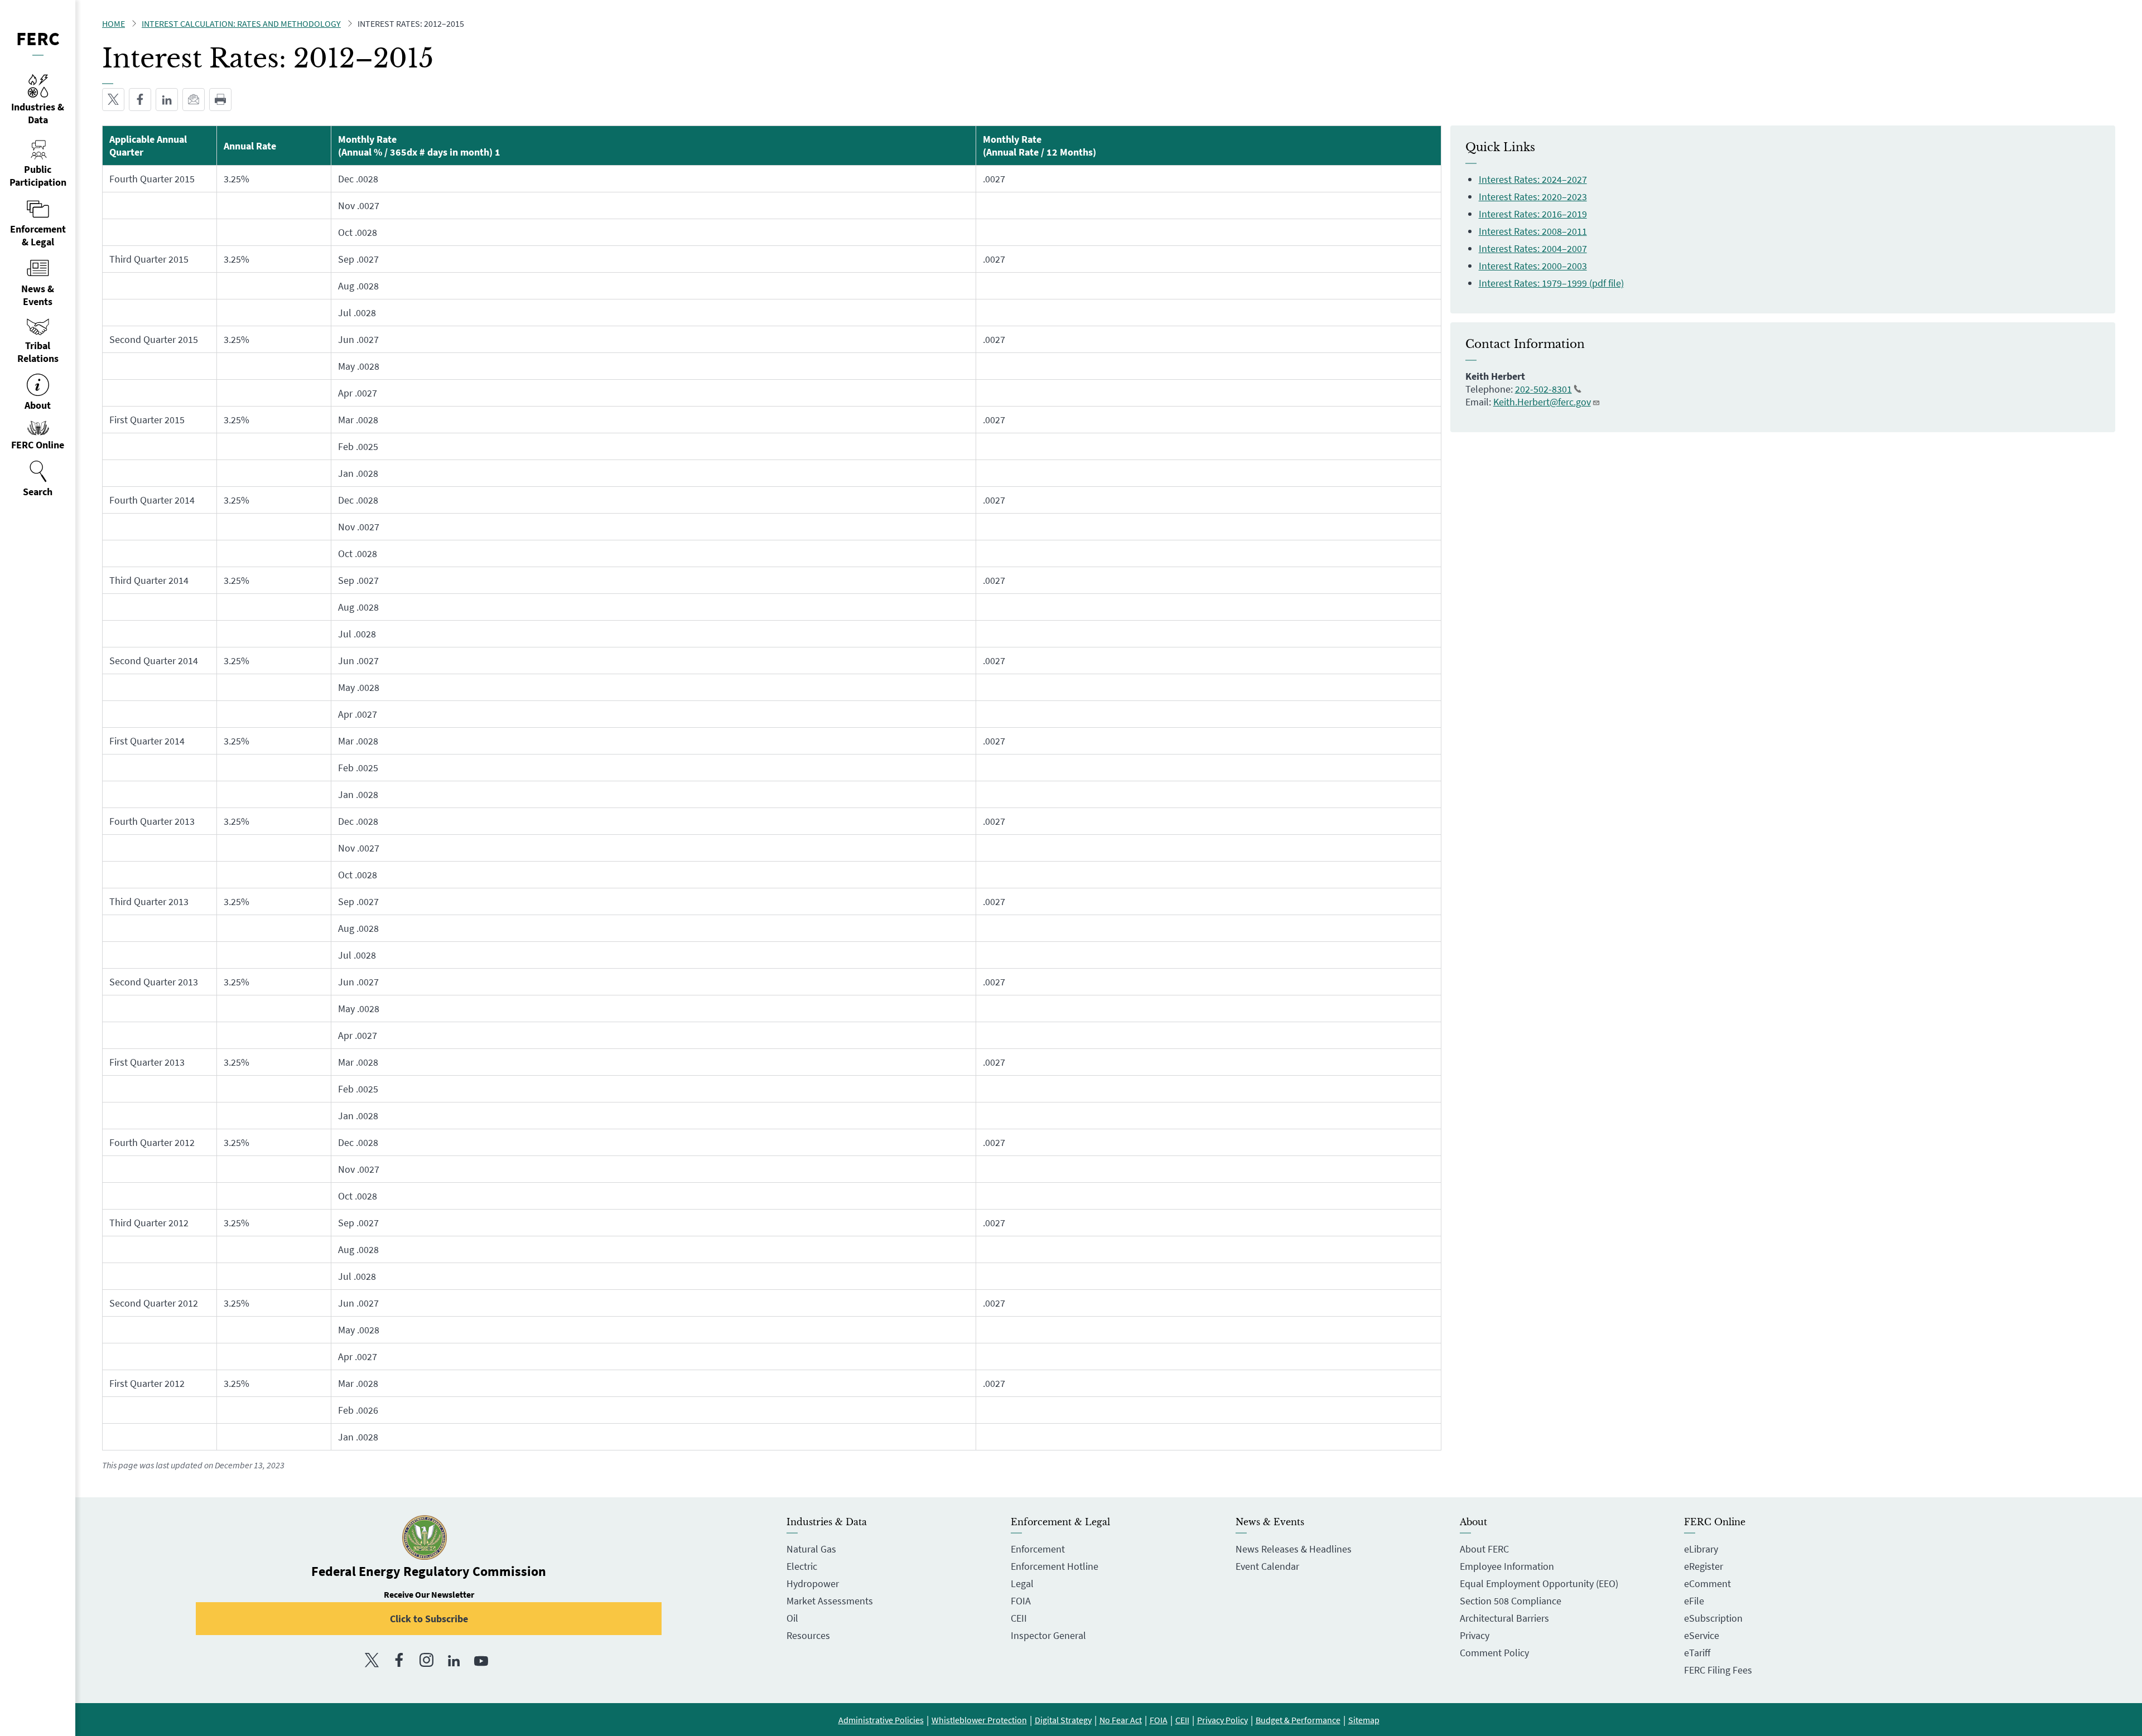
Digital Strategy (1063, 1720)
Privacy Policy (1222, 1720)
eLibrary (1701, 1549)
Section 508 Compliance (1511, 1601)
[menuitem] (38, 479)
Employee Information (1507, 1566)
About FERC (1484, 1549)
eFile (1694, 1601)
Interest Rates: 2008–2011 (1533, 231)
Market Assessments (830, 1601)
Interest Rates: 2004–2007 (1533, 248)
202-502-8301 (1543, 389)
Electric (802, 1566)
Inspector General (1048, 1635)
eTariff (1697, 1653)
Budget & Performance (1298, 1720)
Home (114, 23)
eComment (1707, 1583)
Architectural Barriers (1504, 1618)
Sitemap (1364, 1720)
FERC (38, 38)
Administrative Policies (881, 1720)
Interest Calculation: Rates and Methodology (241, 23)
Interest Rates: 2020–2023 (1533, 197)
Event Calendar (1267, 1566)
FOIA (1021, 1601)
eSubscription (1713, 1618)
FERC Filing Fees (1718, 1670)
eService (1702, 1635)
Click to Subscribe (429, 1619)
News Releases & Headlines (1294, 1549)
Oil (792, 1618)
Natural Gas (811, 1549)
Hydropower (813, 1583)
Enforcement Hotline (1055, 1566)
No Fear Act (1121, 1720)
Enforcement (1038, 1549)
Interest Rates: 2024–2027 (1533, 179)
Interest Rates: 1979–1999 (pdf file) (1551, 283)
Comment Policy (1494, 1653)
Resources (808, 1635)
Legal (1022, 1583)
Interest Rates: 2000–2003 (1533, 266)
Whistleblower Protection (979, 1720)
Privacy (1475, 1635)
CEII (1019, 1618)
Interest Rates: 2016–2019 (1533, 214)
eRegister (1704, 1566)
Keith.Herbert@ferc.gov (1542, 402)
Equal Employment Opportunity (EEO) (1539, 1583)
